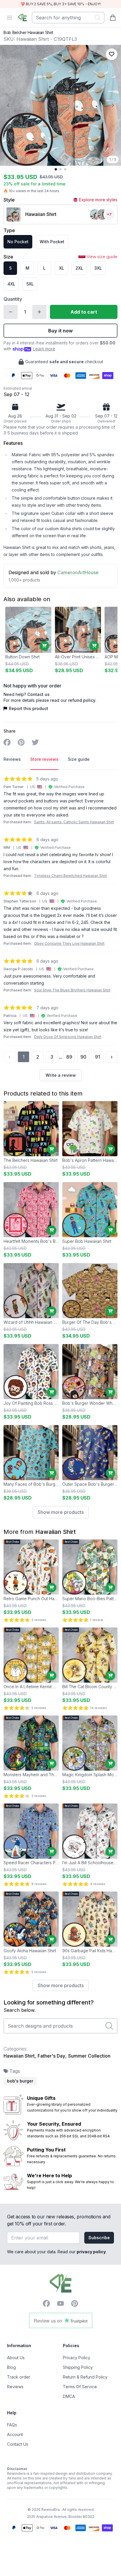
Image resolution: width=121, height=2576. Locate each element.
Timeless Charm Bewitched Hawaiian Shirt (70, 876)
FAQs (12, 2425)
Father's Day (51, 2056)
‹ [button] (9, 1057)
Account (15, 2434)
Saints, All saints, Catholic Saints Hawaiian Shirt (74, 822)
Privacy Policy (77, 2358)
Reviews (15, 2387)
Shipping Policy (78, 2367)
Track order (19, 2377)
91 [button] (98, 1057)
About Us (16, 2358)
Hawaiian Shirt (56, 1532)
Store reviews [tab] (44, 759)
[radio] (18, 242)
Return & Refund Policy (85, 2377)
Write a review (61, 1075)
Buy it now (60, 331)
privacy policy (91, 2252)
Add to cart (84, 312)
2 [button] (38, 1057)
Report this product (28, 708)
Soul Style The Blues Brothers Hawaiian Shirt (72, 990)
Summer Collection (89, 2056)
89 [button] (69, 1057)
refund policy (82, 700)
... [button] (60, 1057)
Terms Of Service (80, 2387)
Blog (11, 2367)
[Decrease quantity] (11, 312)
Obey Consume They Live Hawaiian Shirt (69, 943)
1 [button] (24, 1057)
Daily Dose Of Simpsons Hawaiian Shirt (68, 1037)
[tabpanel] (60, 928)
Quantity (13, 299)
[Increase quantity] (39, 312)
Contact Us (18, 2444)
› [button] (112, 1057)
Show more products (61, 1512)
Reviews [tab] (12, 759)
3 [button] (52, 1057)
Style (9, 200)
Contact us (38, 694)
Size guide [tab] (79, 759)
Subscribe (99, 2238)
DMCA (69, 2396)
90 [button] (83, 1057)
